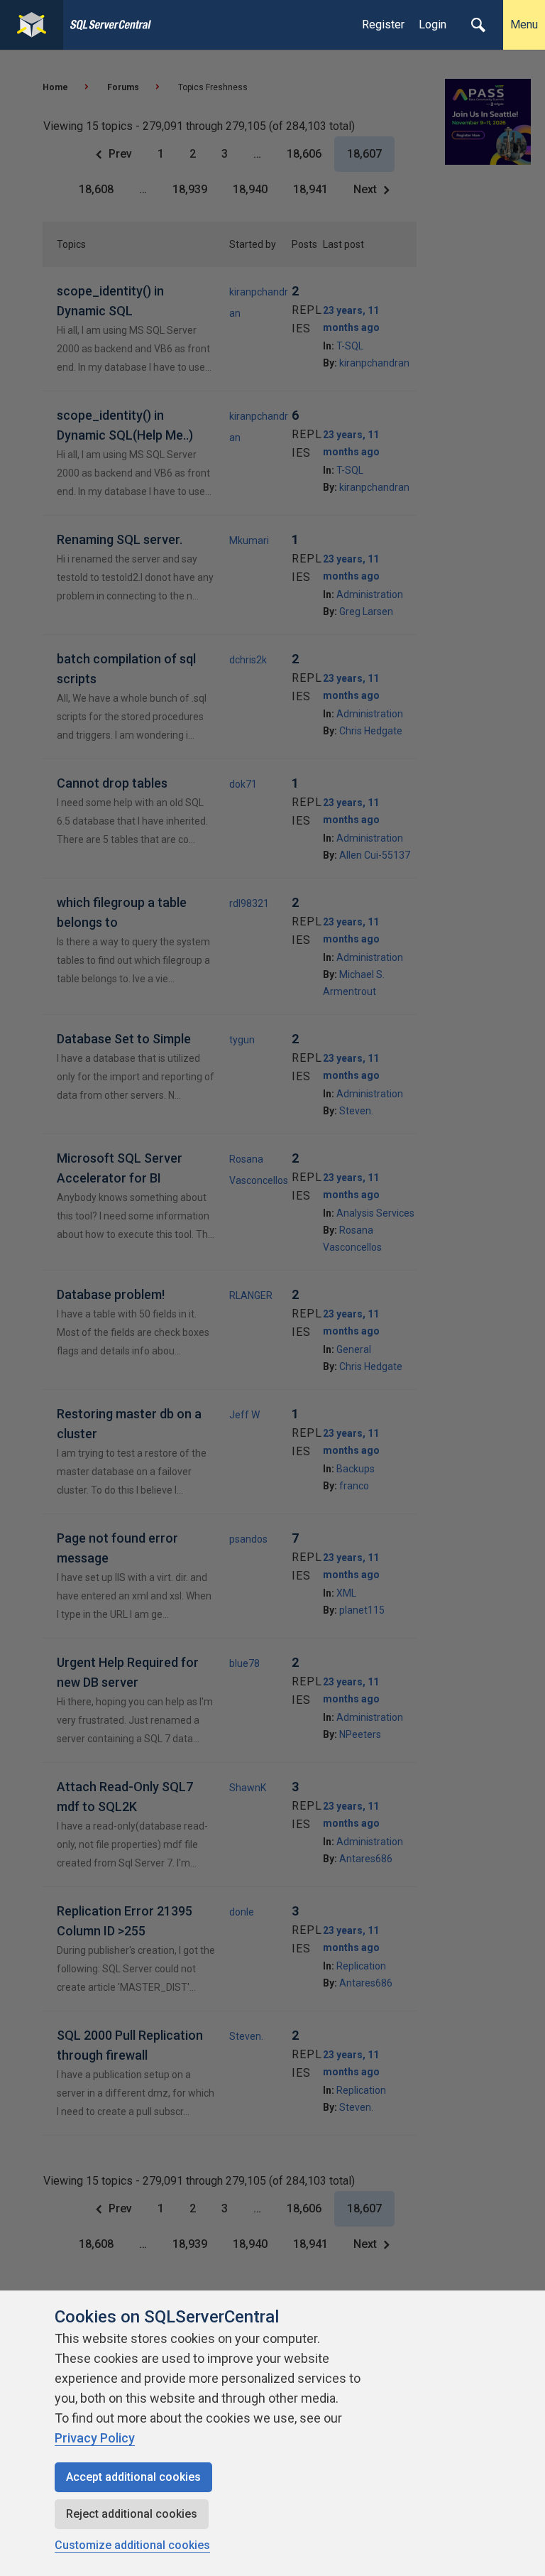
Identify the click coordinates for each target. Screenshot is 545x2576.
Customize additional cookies (132, 2545)
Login (433, 25)
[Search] (478, 25)
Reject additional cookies (132, 2514)
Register (383, 25)
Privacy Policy (95, 2438)
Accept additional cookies (133, 2477)
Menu (524, 25)
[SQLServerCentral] (32, 25)
